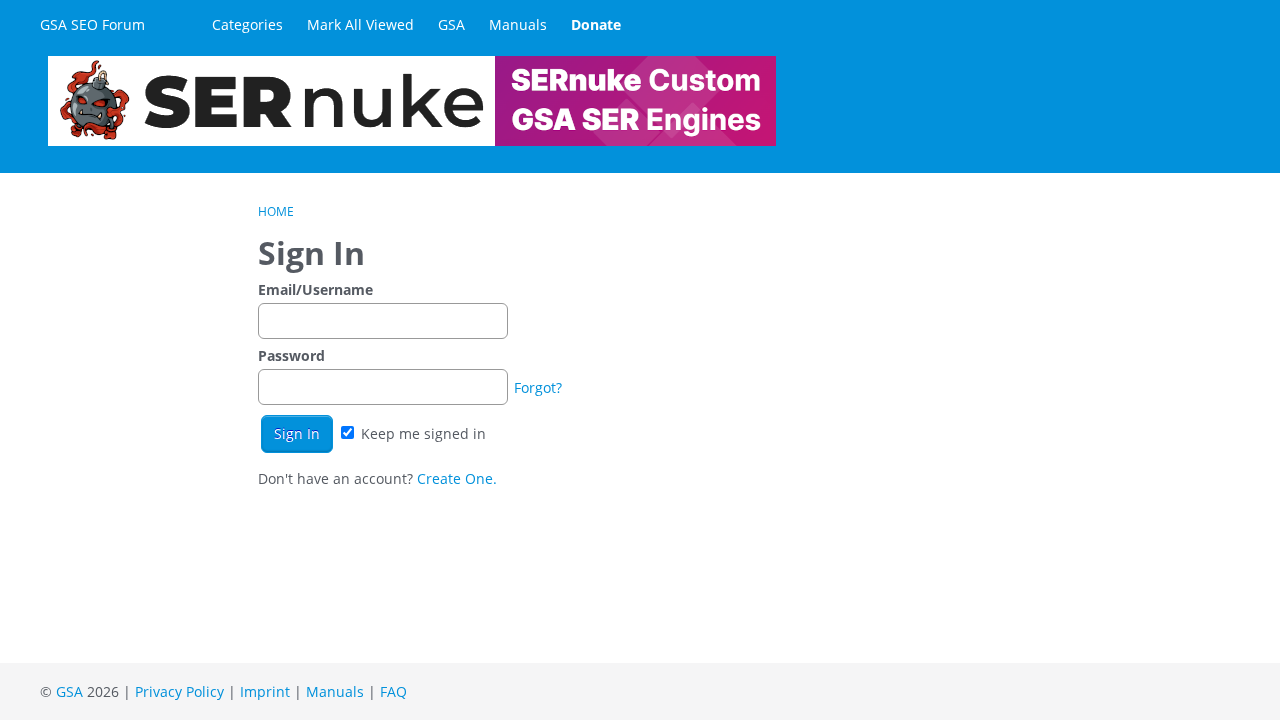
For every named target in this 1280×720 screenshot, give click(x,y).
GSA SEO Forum (92, 24)
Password (291, 355)
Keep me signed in (421, 433)
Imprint (265, 691)
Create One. (457, 478)
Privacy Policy (179, 691)
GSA (451, 24)
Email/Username (315, 289)
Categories (247, 24)
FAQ (393, 691)
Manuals (518, 24)
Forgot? (538, 387)
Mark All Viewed (360, 24)
